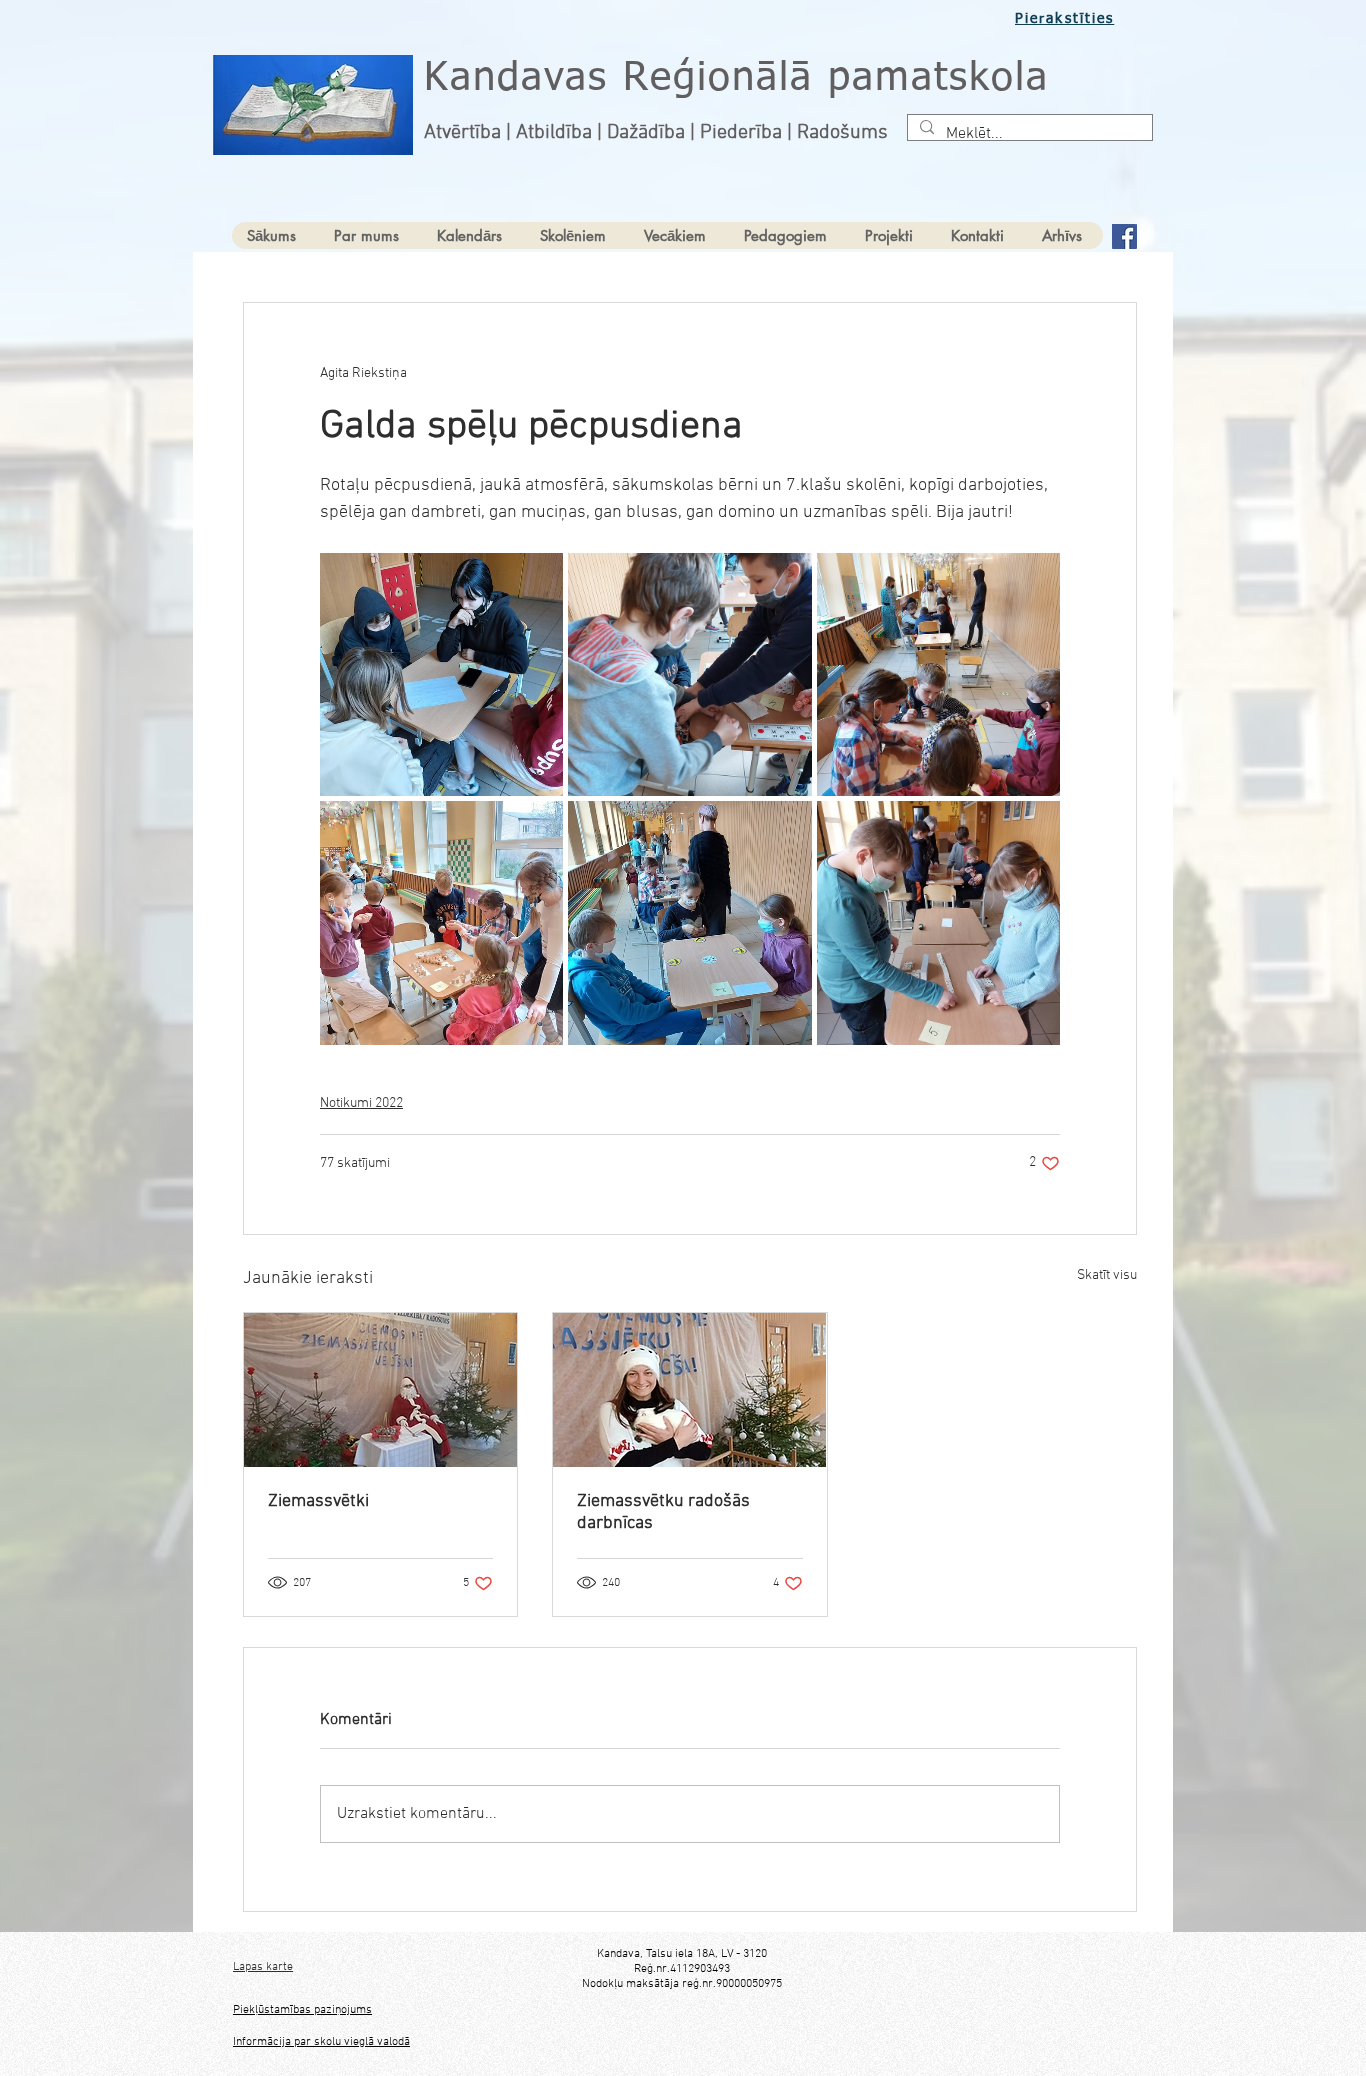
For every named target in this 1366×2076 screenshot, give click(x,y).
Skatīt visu (1107, 1275)
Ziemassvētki (318, 1501)
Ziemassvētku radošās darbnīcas (663, 1512)
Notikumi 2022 (361, 1103)
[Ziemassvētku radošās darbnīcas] (689, 1390)
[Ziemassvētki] (380, 1390)
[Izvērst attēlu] (441, 674)
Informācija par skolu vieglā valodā (321, 2042)
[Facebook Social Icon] (1124, 236)
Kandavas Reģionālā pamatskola (736, 79)
